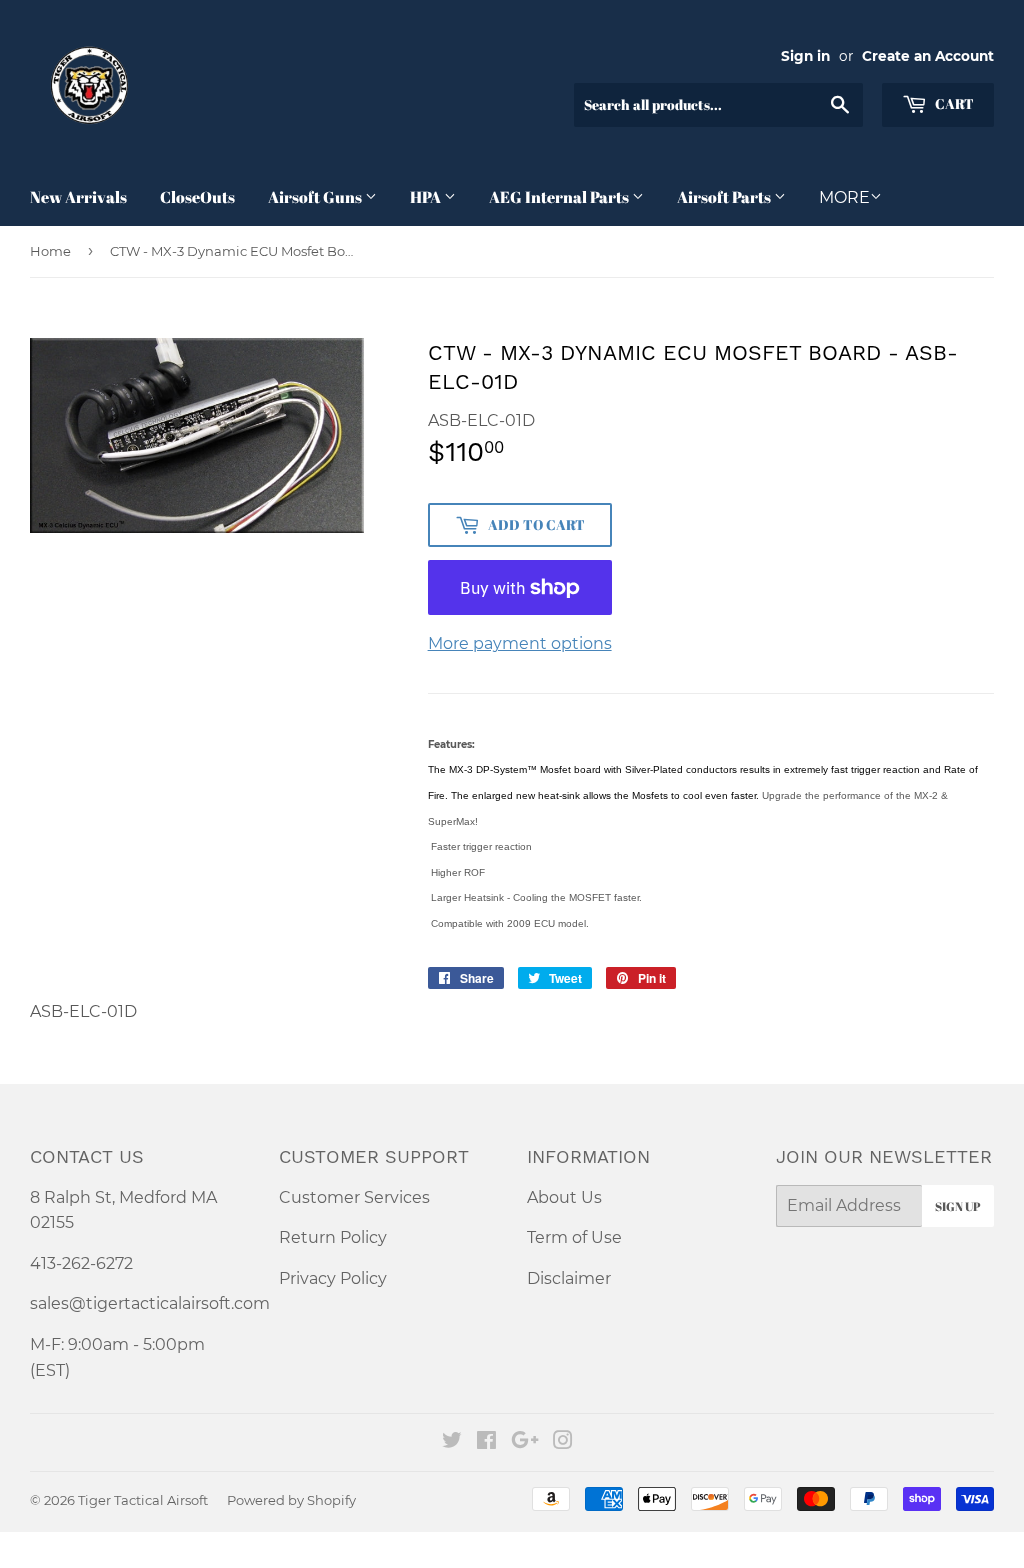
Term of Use (574, 1237)
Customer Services (354, 1197)
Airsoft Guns (316, 197)
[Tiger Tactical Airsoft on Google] (525, 1442)
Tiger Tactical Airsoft (143, 1500)
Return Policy (333, 1237)
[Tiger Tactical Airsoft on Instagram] (563, 1442)
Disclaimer (569, 1278)
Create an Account (928, 56)
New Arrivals (78, 197)
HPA (427, 197)
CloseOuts (197, 197)
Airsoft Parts (725, 197)
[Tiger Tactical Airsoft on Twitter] (452, 1442)
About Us (564, 1197)
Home (50, 251)
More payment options (520, 643)
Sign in (805, 56)
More (844, 197)
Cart (953, 103)
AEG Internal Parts (560, 197)
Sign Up (958, 1206)
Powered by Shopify (291, 1500)
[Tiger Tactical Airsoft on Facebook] (486, 1442)
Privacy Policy (333, 1278)
